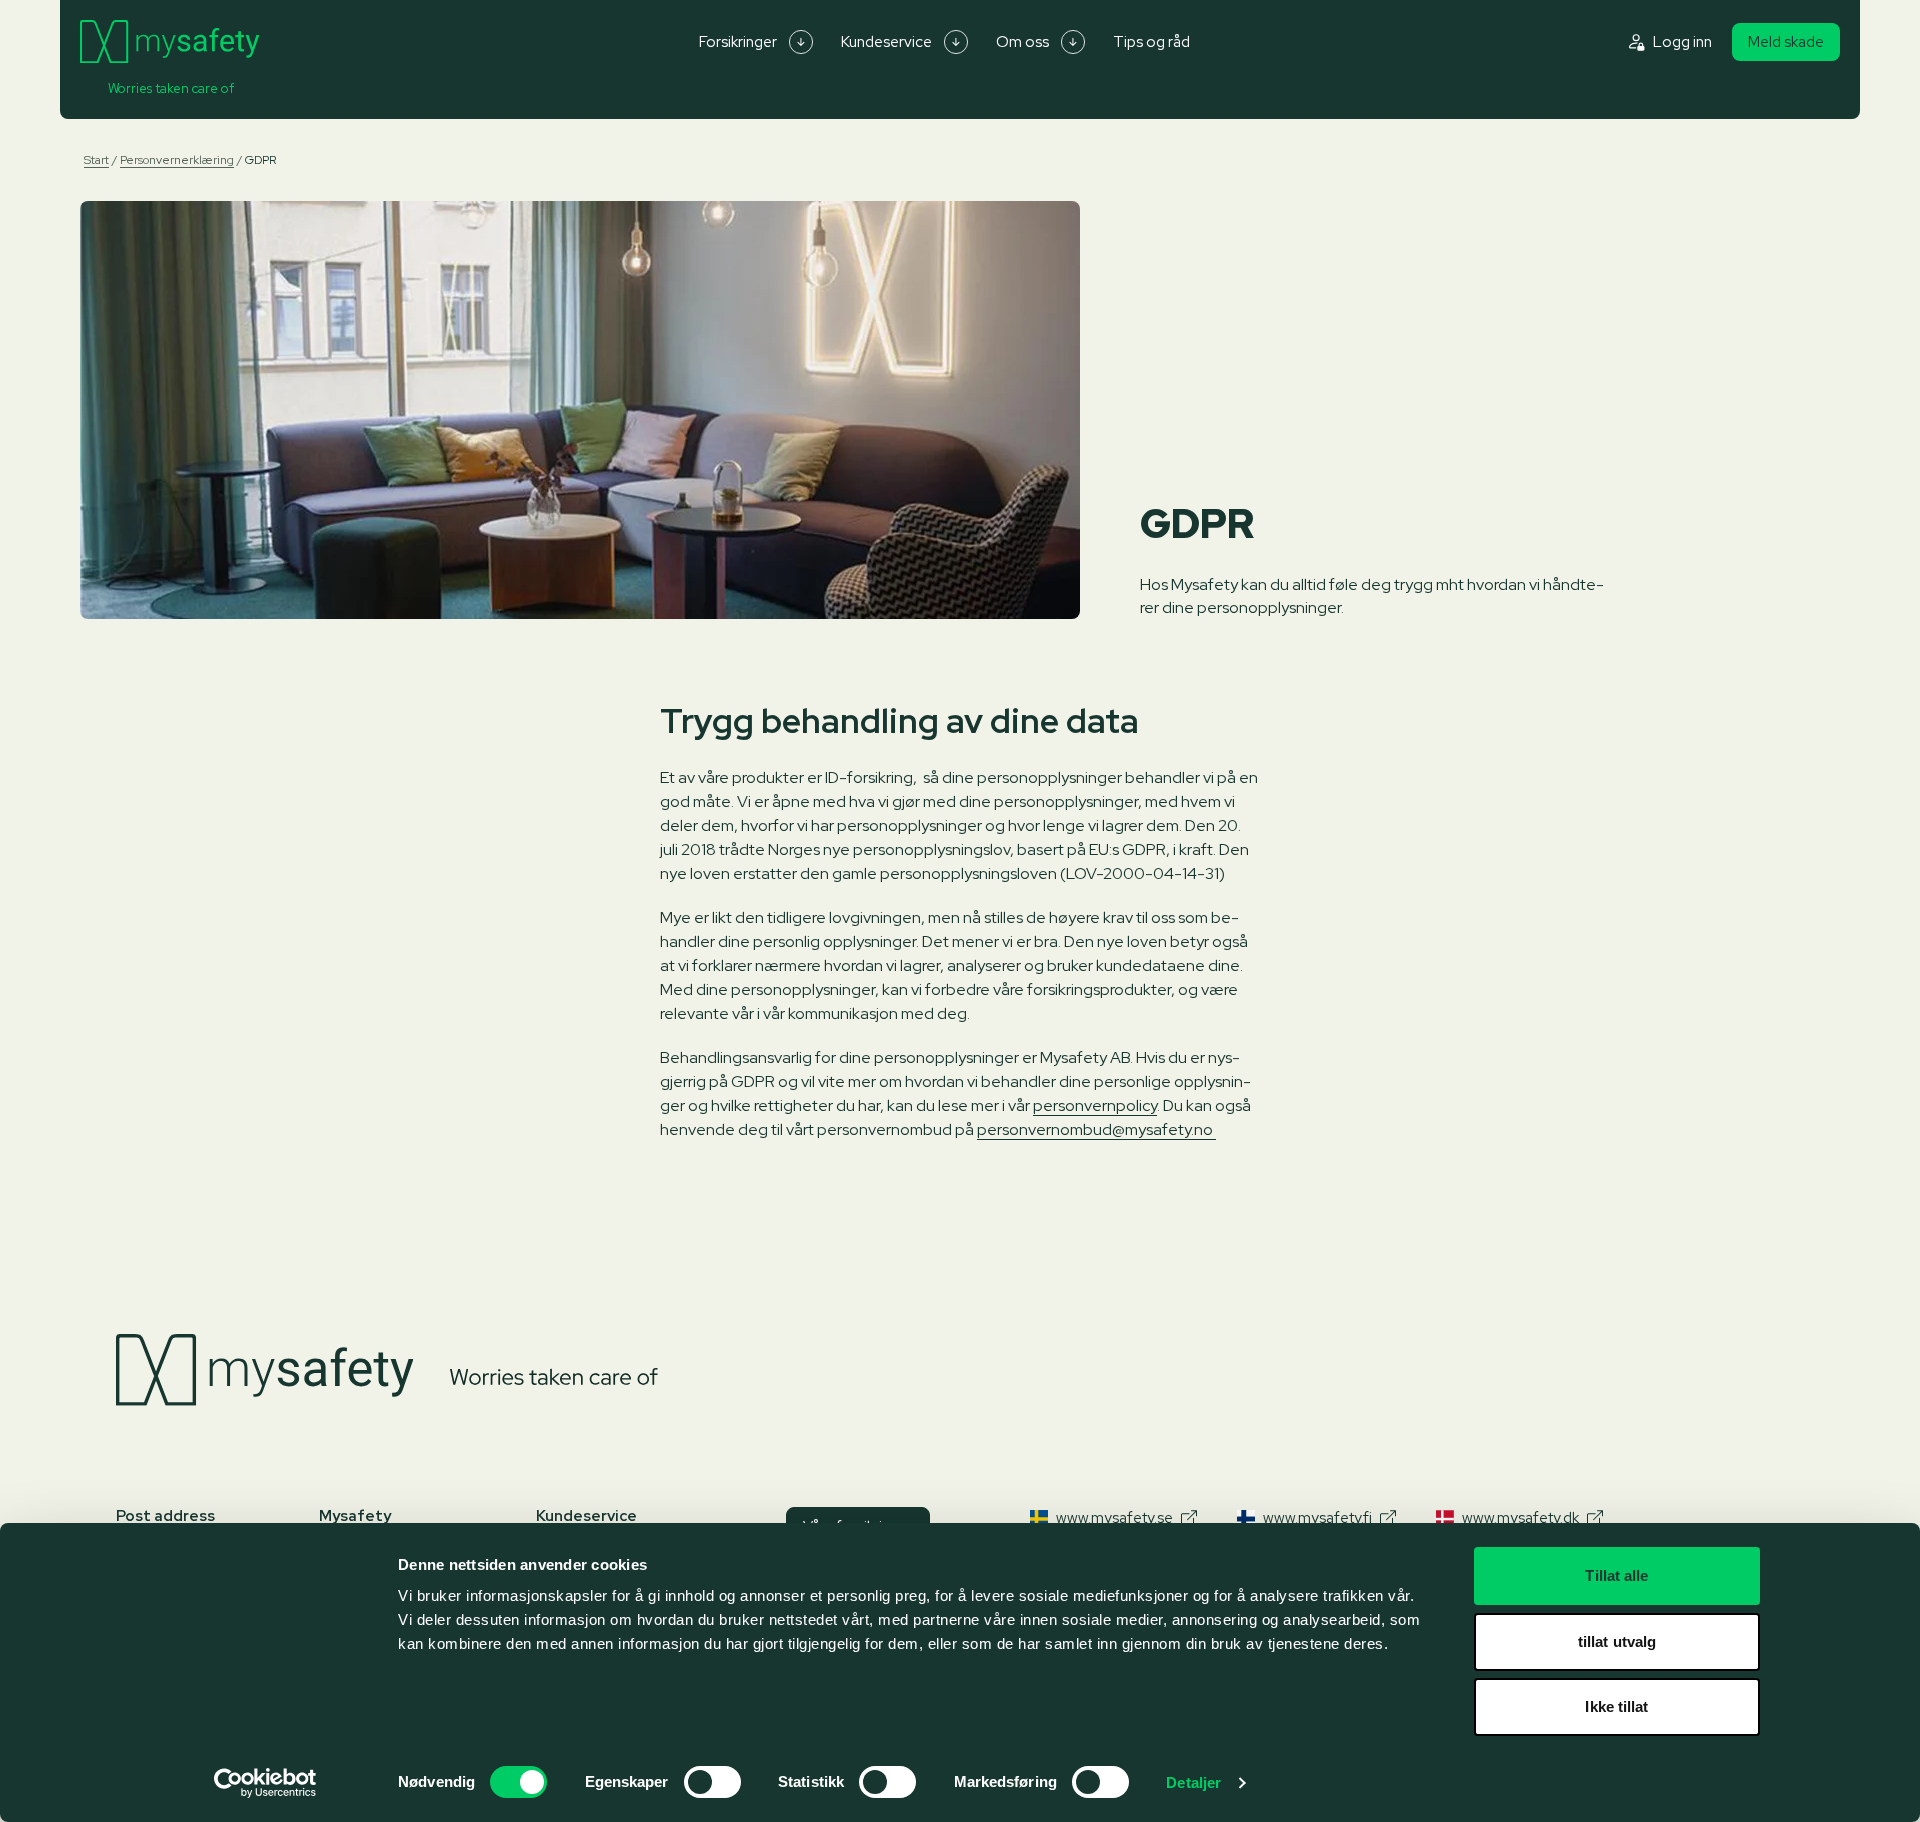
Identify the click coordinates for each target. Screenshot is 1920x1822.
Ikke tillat (1616, 1706)
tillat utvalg (1617, 1641)
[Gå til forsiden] (169, 42)
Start (96, 160)
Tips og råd (1151, 42)
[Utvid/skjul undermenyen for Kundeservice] (956, 42)
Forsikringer (738, 42)
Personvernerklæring (177, 160)
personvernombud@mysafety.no (1096, 1129)
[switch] (712, 1782)
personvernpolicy (1095, 1105)
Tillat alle (1616, 1575)
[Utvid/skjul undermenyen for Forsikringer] (801, 42)
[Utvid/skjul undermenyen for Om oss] (1073, 42)
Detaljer (1193, 1782)
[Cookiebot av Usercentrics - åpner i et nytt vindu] (265, 1783)
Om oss (1022, 42)
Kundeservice (886, 42)
